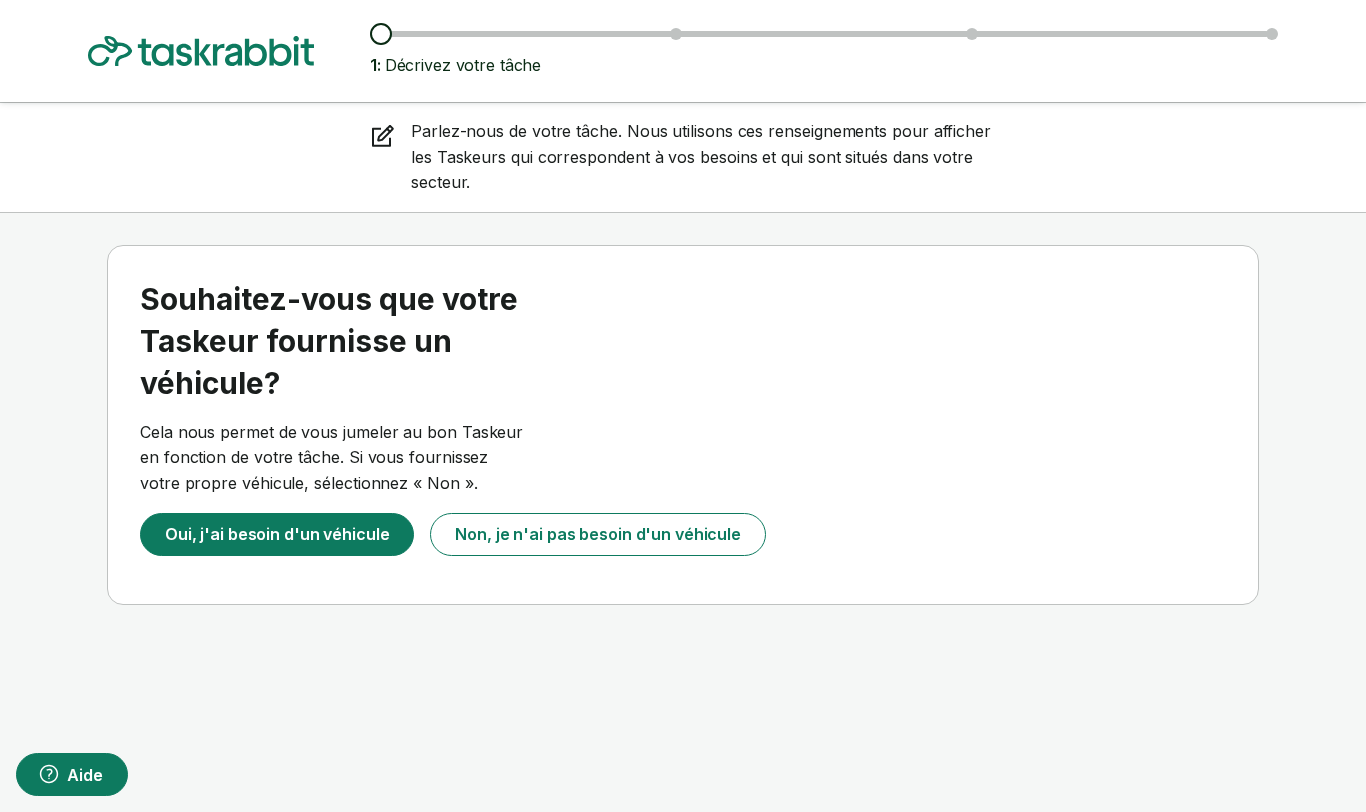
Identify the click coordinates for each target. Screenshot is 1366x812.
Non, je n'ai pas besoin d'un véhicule (598, 534)
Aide (85, 775)
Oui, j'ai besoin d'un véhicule (277, 534)
